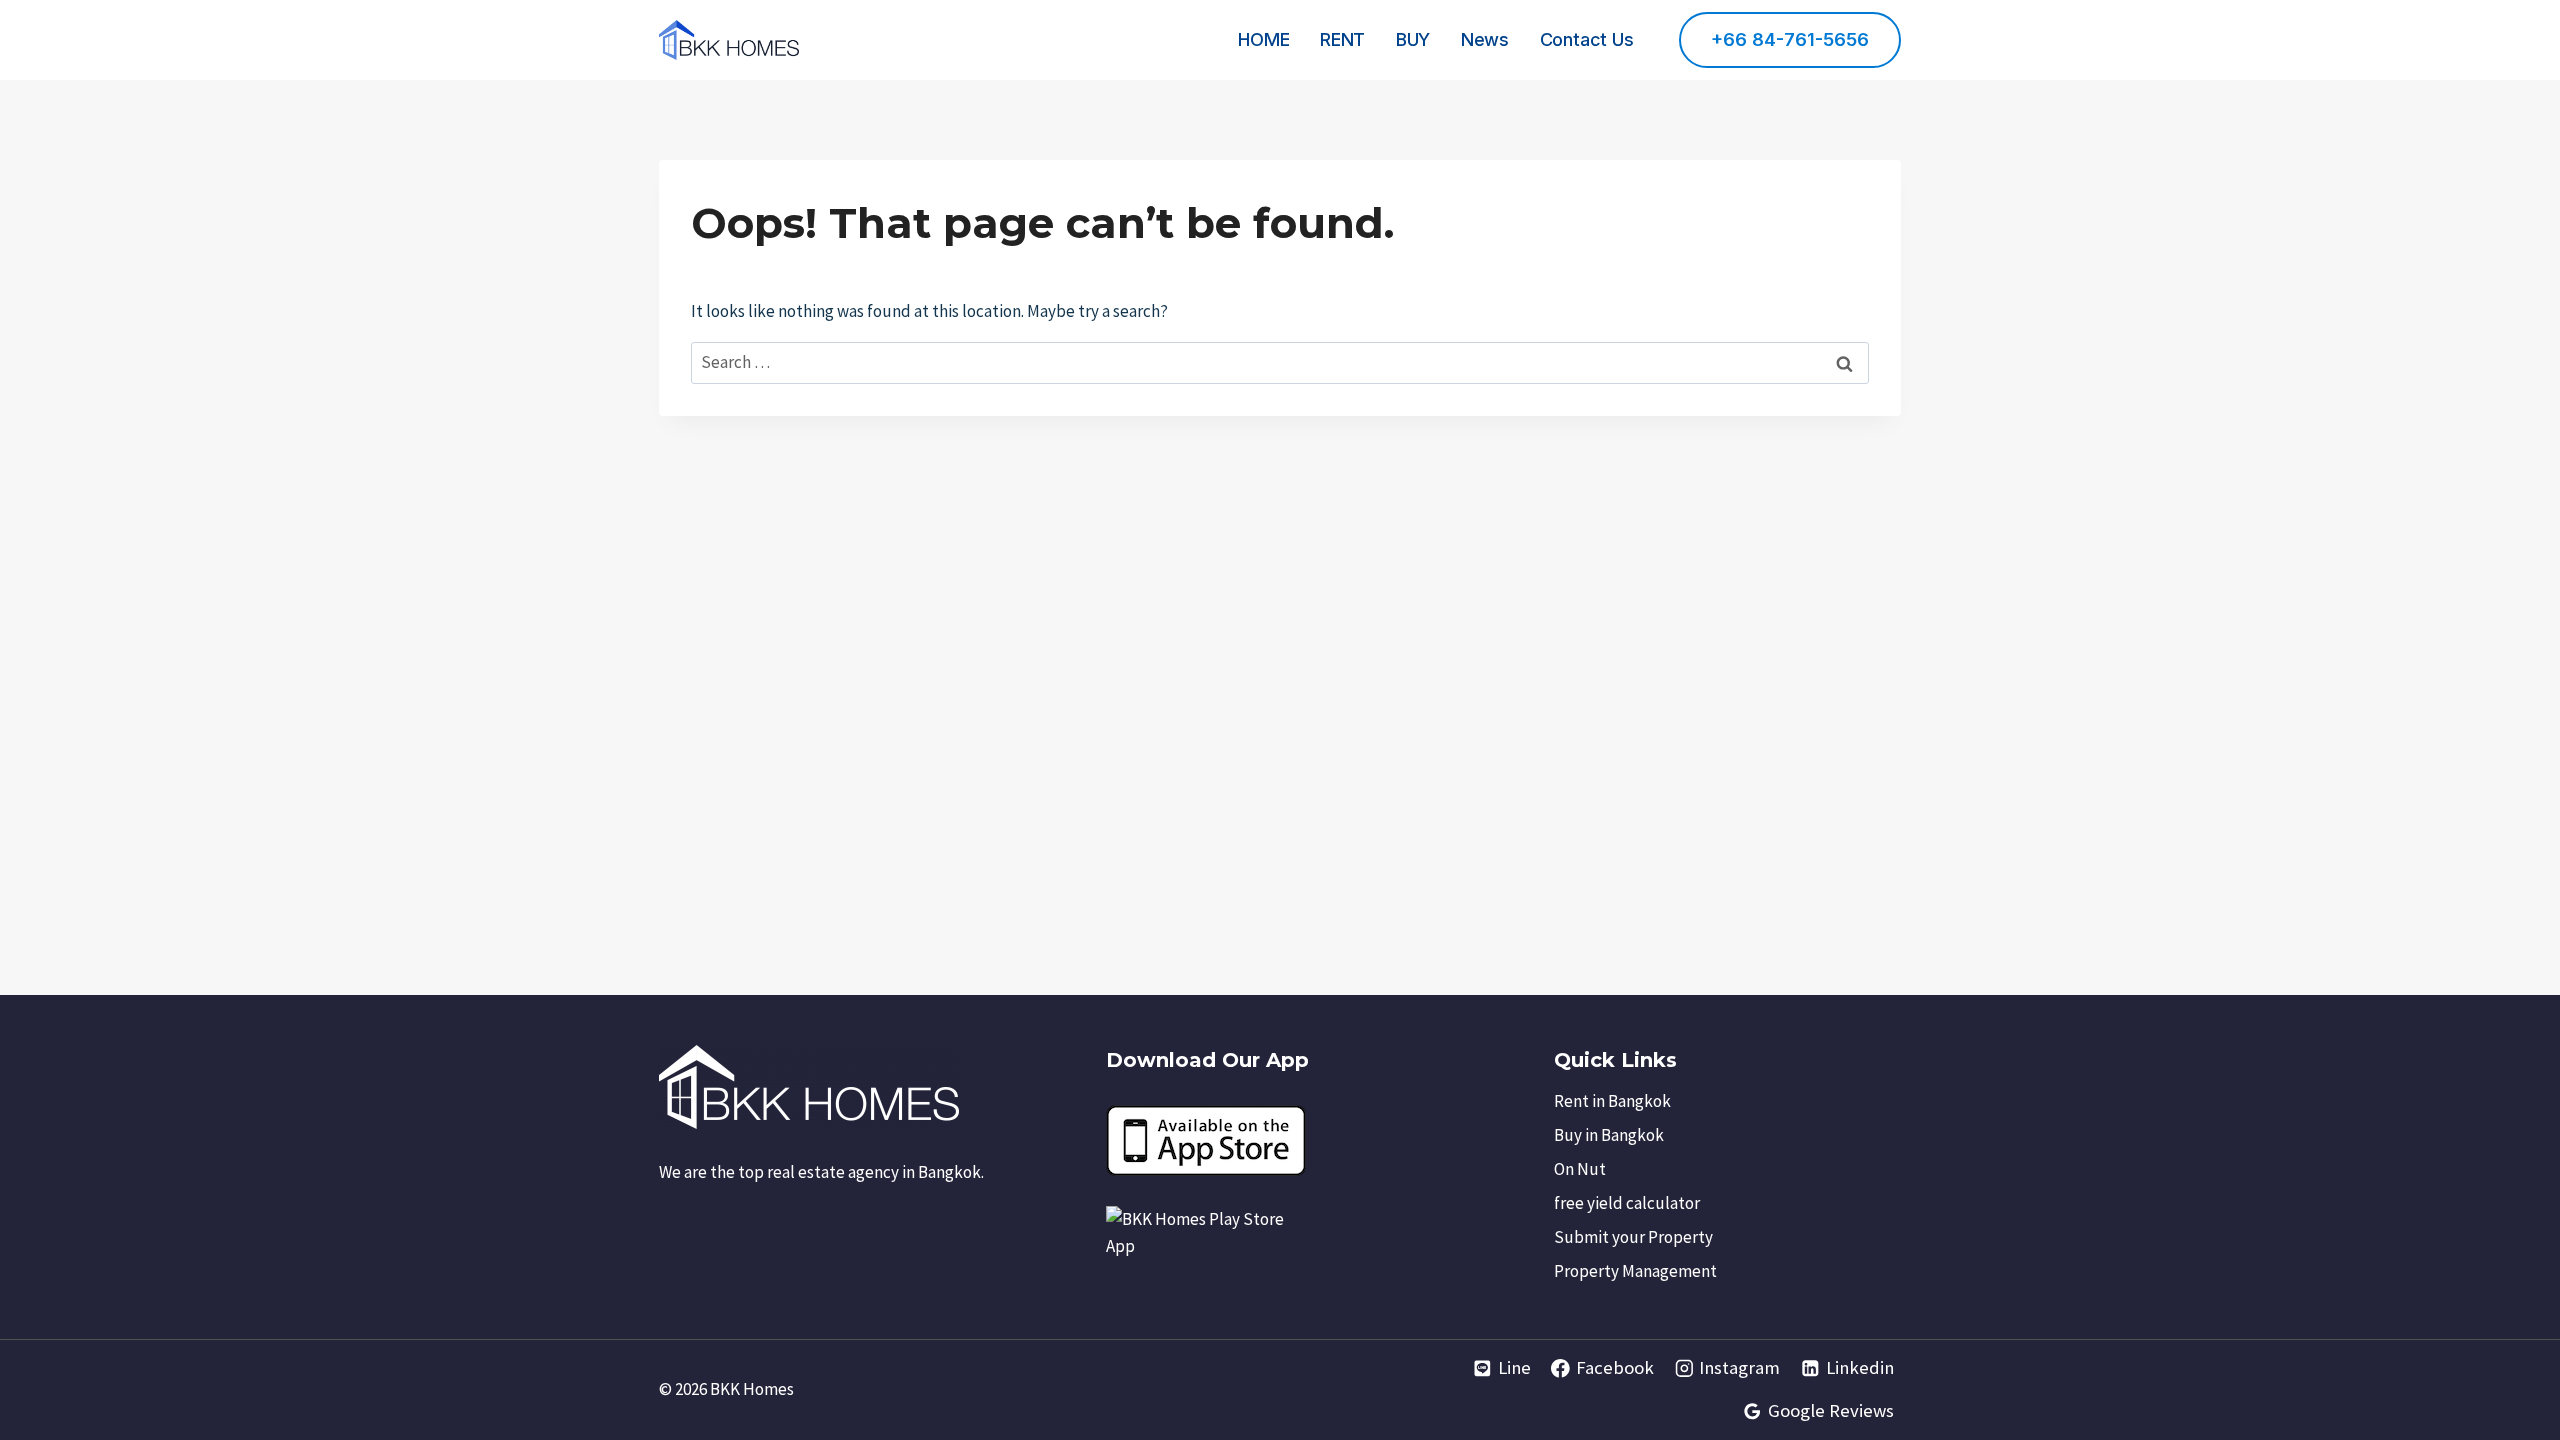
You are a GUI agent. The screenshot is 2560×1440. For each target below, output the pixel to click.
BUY (1413, 39)
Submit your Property (1633, 1237)
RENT (1342, 39)
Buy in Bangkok (1609, 1135)
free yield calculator (1627, 1203)
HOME (1263, 39)
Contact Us (1587, 39)
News (1485, 39)
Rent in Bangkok (1612, 1101)
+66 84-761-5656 (1790, 39)
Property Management (1635, 1271)
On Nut (1580, 1169)
